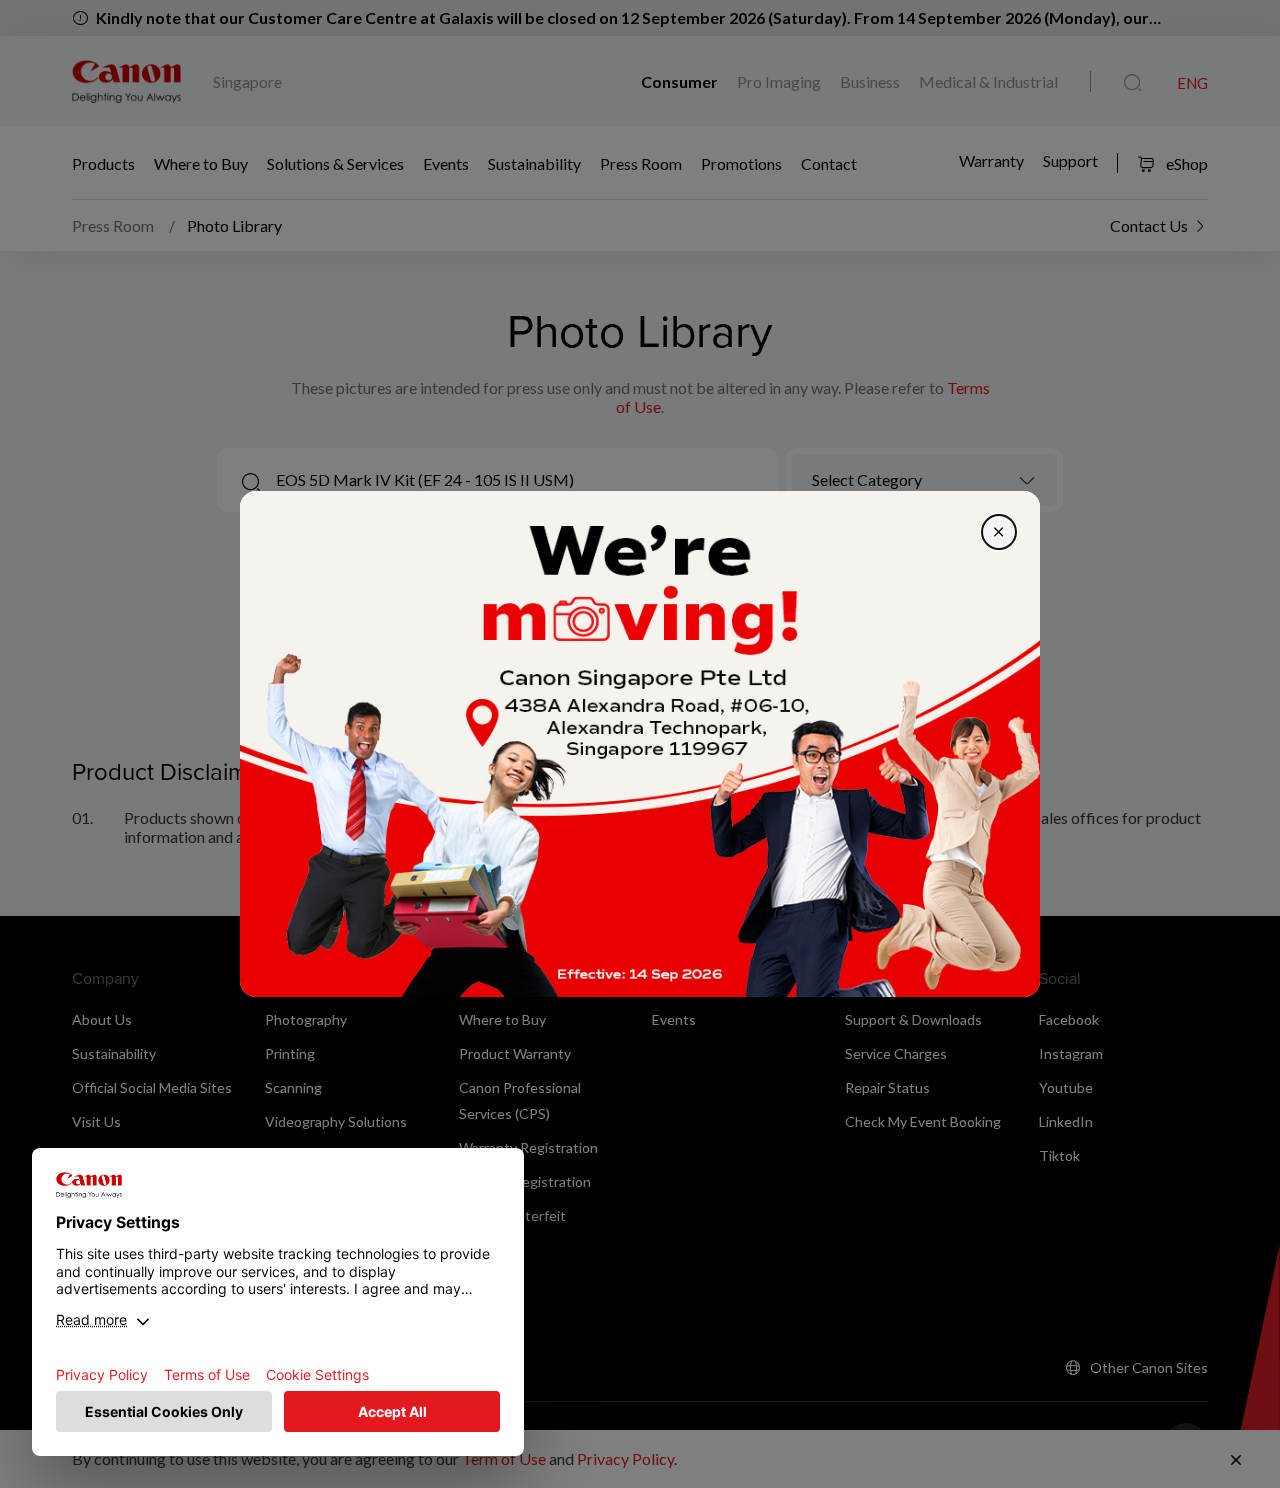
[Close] (999, 532)
